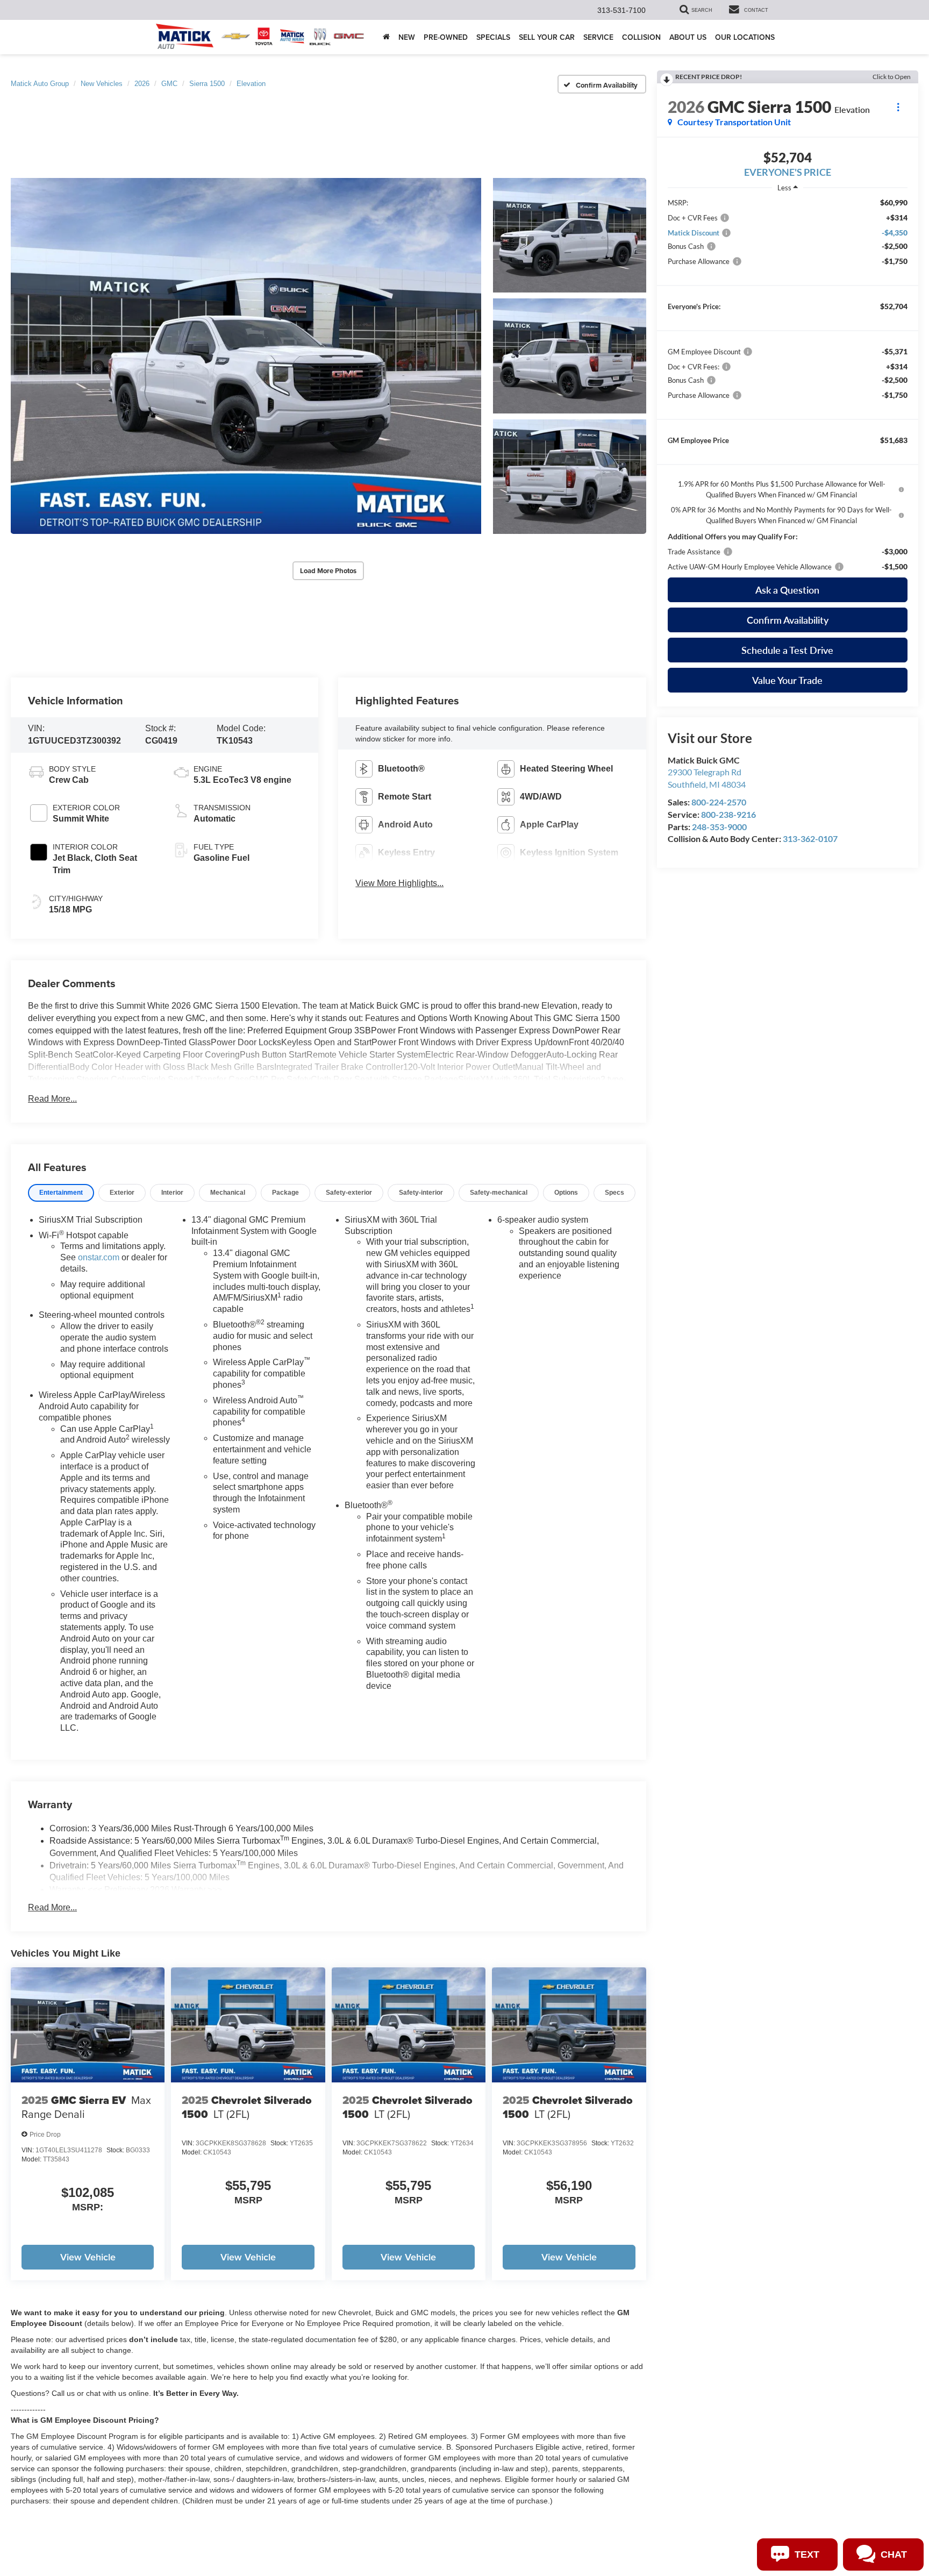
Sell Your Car (547, 37)
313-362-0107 (810, 839)
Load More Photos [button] (328, 571)
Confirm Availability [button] (788, 620)
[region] (788, 385)
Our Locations (745, 37)
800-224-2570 (719, 802)
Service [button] (598, 37)
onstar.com (99, 1257)
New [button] (407, 37)
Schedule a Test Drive (787, 650)
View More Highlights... (399, 883)
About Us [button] (688, 37)
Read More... (52, 1099)
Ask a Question (787, 590)
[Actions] (898, 107)
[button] (246, 356)
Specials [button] (493, 37)
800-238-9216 (728, 814)
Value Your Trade (787, 680)
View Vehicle (88, 2257)
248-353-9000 (719, 827)
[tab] (61, 1193)
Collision (641, 37)
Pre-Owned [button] (446, 37)
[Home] (386, 37)
